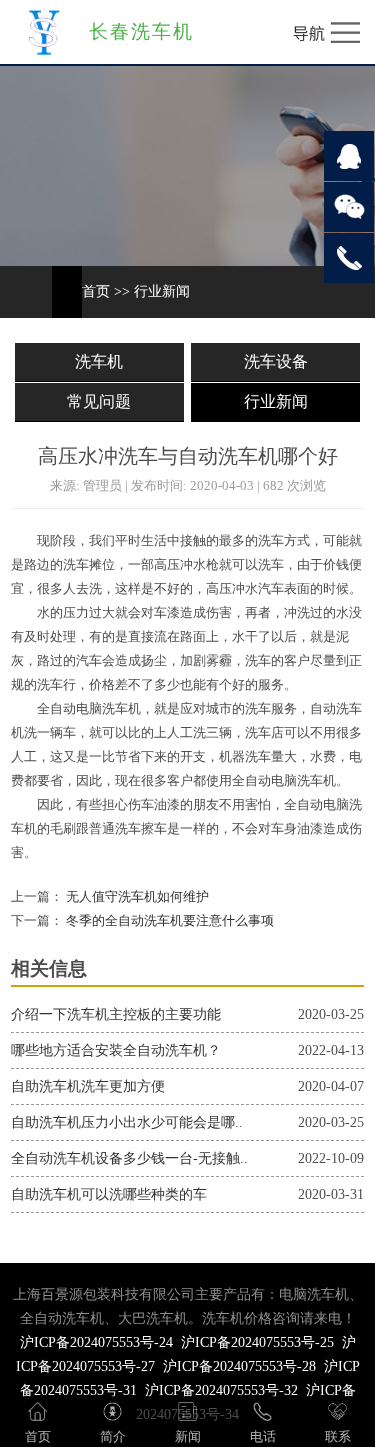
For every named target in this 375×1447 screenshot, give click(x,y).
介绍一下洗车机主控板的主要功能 (116, 1014)
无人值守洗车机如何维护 (136, 897)
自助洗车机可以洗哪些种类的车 (109, 1194)
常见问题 (99, 401)
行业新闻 (162, 291)
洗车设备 (276, 361)
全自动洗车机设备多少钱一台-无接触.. (129, 1158)
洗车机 (99, 361)
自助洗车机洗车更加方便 (88, 1086)
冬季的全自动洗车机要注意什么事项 (168, 921)
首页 (96, 291)
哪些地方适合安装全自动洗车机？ (116, 1050)
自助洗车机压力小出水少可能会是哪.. (127, 1122)
